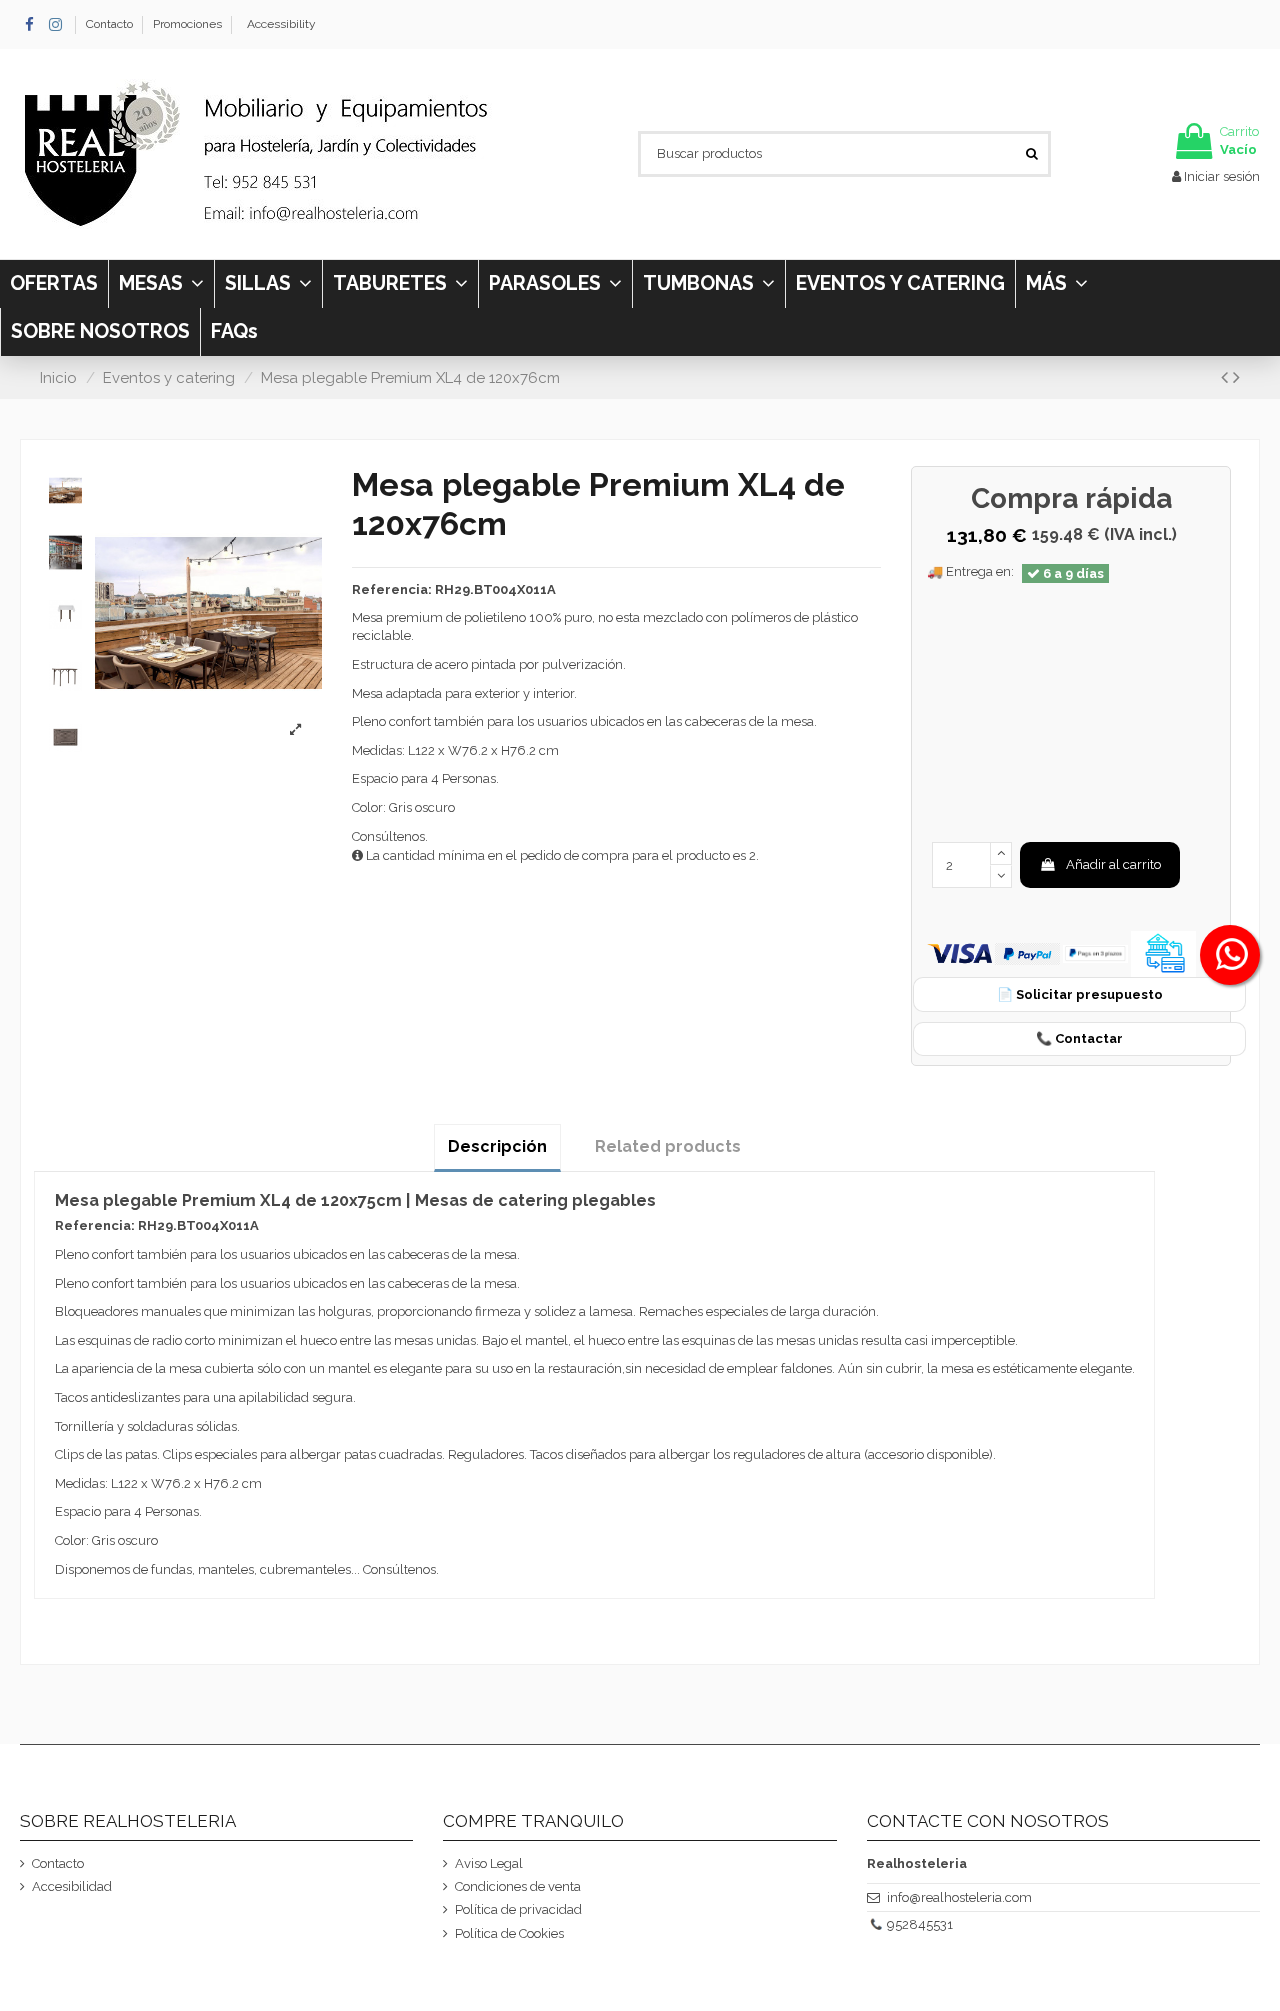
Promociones (187, 24)
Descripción (497, 1146)
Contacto (111, 24)
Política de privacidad (518, 1909)
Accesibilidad (72, 1886)
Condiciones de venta (518, 1886)
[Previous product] (1227, 377)
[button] (1056, 284)
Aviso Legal (489, 1863)
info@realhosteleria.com (959, 1897)
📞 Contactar (1079, 1038)
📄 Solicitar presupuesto (1080, 994)
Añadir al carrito (1113, 864)
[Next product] (1236, 377)
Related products (668, 1146)
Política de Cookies (509, 1933)
